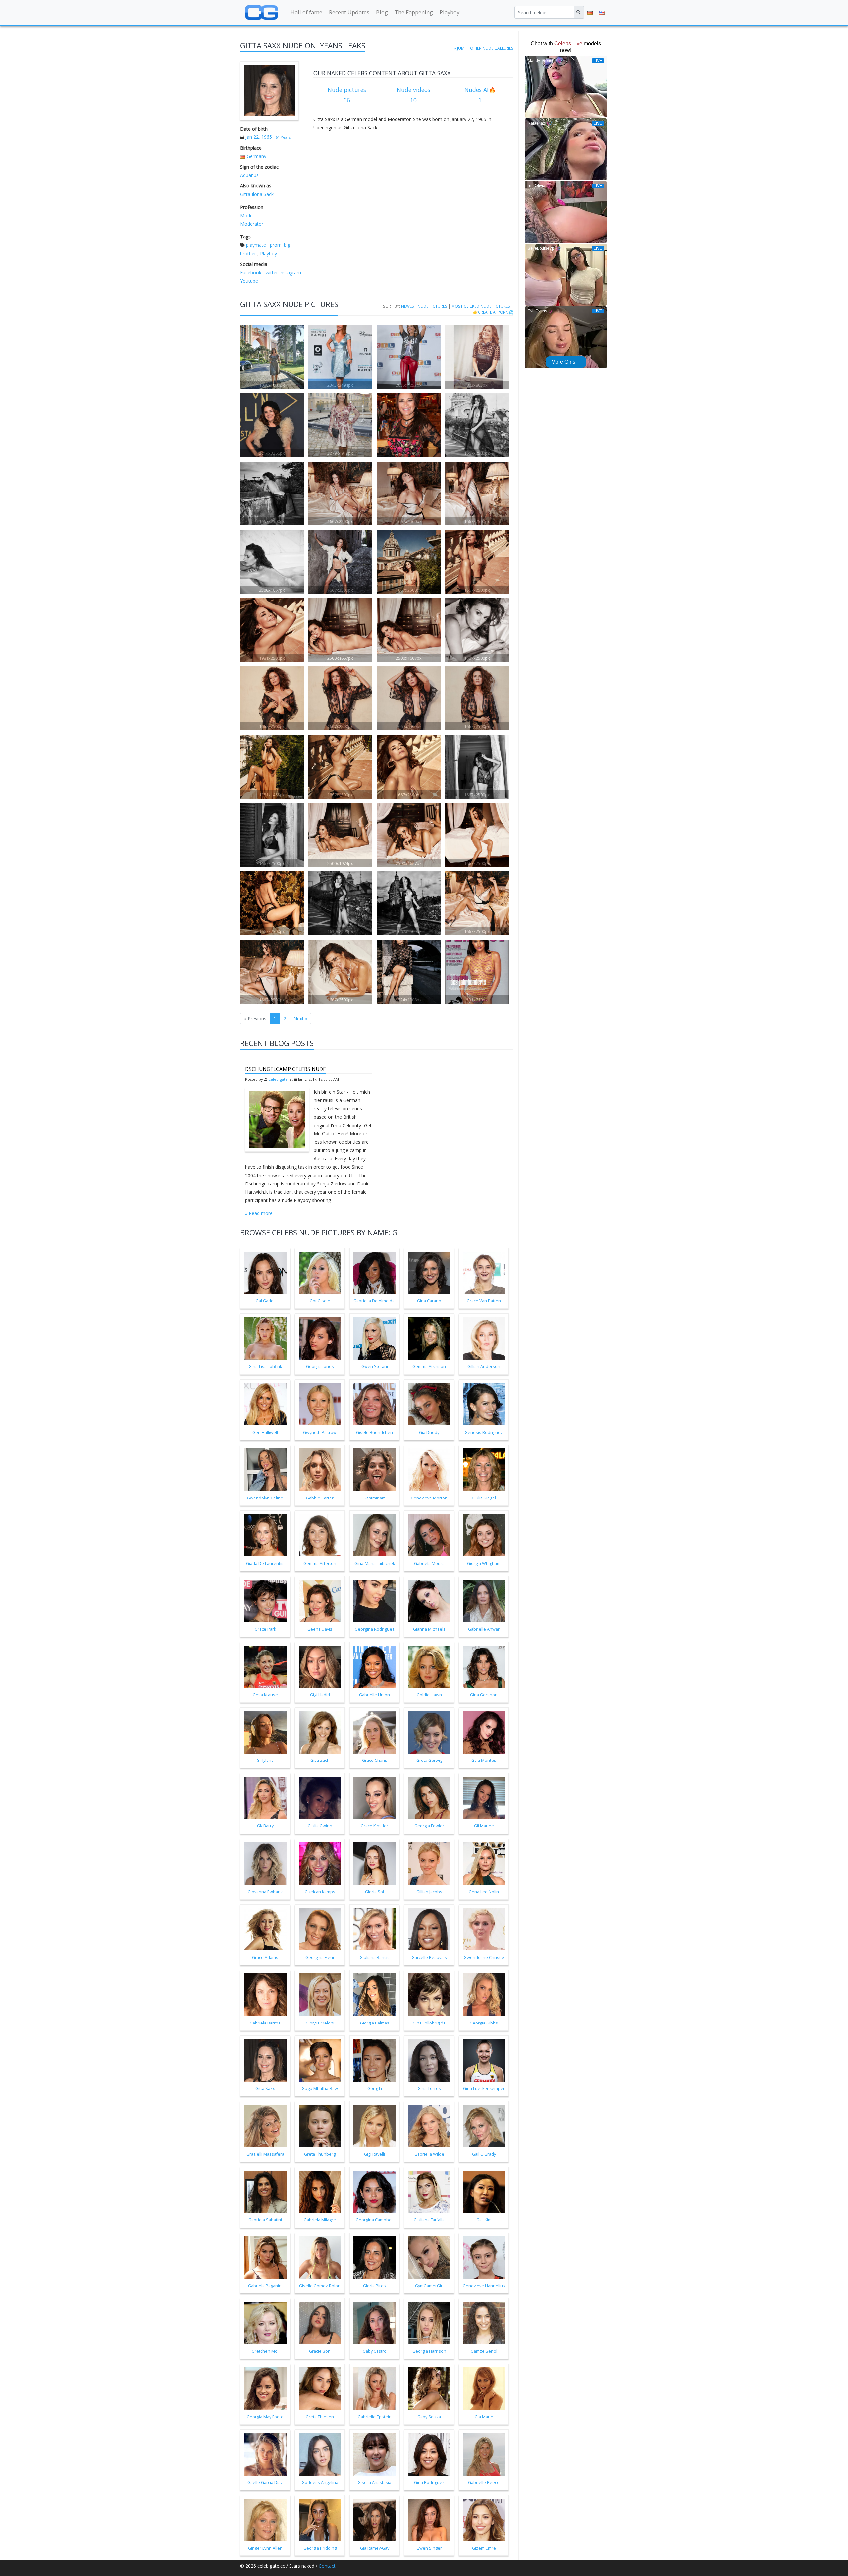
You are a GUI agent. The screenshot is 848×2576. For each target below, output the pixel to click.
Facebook (251, 272)
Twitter (270, 272)
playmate (256, 245)
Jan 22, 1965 (259, 137)
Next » (300, 1018)
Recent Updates (349, 12)
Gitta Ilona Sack (257, 194)
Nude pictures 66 (347, 95)
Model (247, 215)
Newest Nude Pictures (424, 306)
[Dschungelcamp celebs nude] (277, 1120)
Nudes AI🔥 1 (480, 95)
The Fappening (414, 12)
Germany (257, 156)
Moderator (252, 224)
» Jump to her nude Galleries (484, 48)
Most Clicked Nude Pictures (481, 306)
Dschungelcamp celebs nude (286, 1069)
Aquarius (249, 175)
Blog (382, 12)
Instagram (290, 272)
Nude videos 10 (414, 95)
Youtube (249, 281)
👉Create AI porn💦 (493, 312)
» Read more (259, 1213)
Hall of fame (306, 12)
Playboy (450, 12)
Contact (327, 2566)
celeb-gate (278, 1079)
